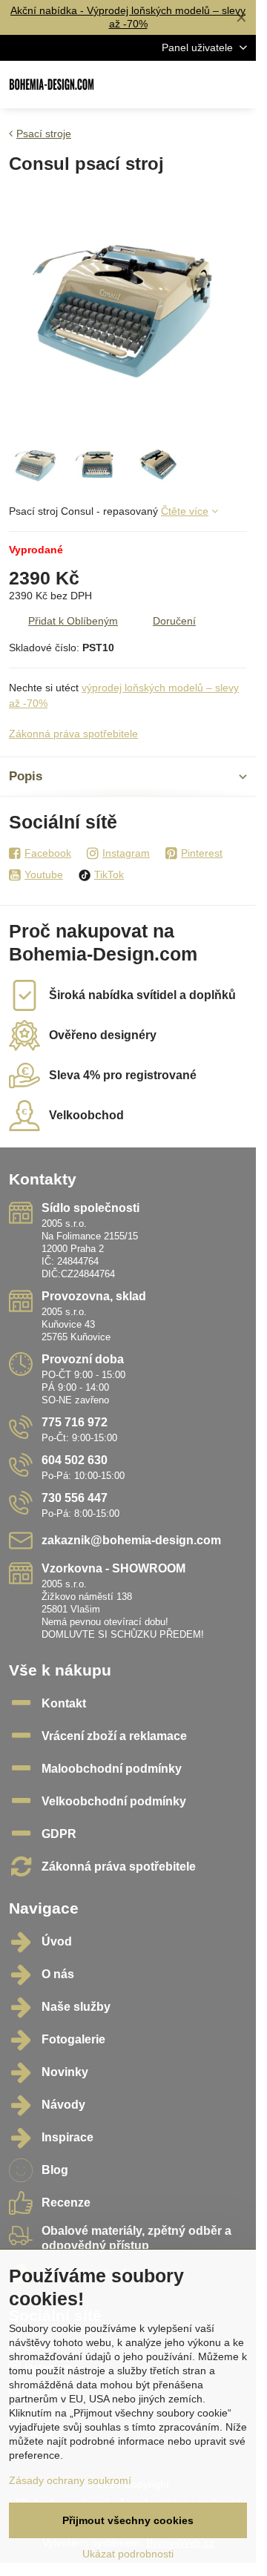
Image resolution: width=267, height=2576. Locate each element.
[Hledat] (167, 85)
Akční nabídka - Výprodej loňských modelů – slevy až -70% (128, 17)
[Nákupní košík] (202, 85)
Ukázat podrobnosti (128, 2554)
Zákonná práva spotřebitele (73, 734)
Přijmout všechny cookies (128, 2520)
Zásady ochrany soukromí (70, 2480)
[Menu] (238, 85)
